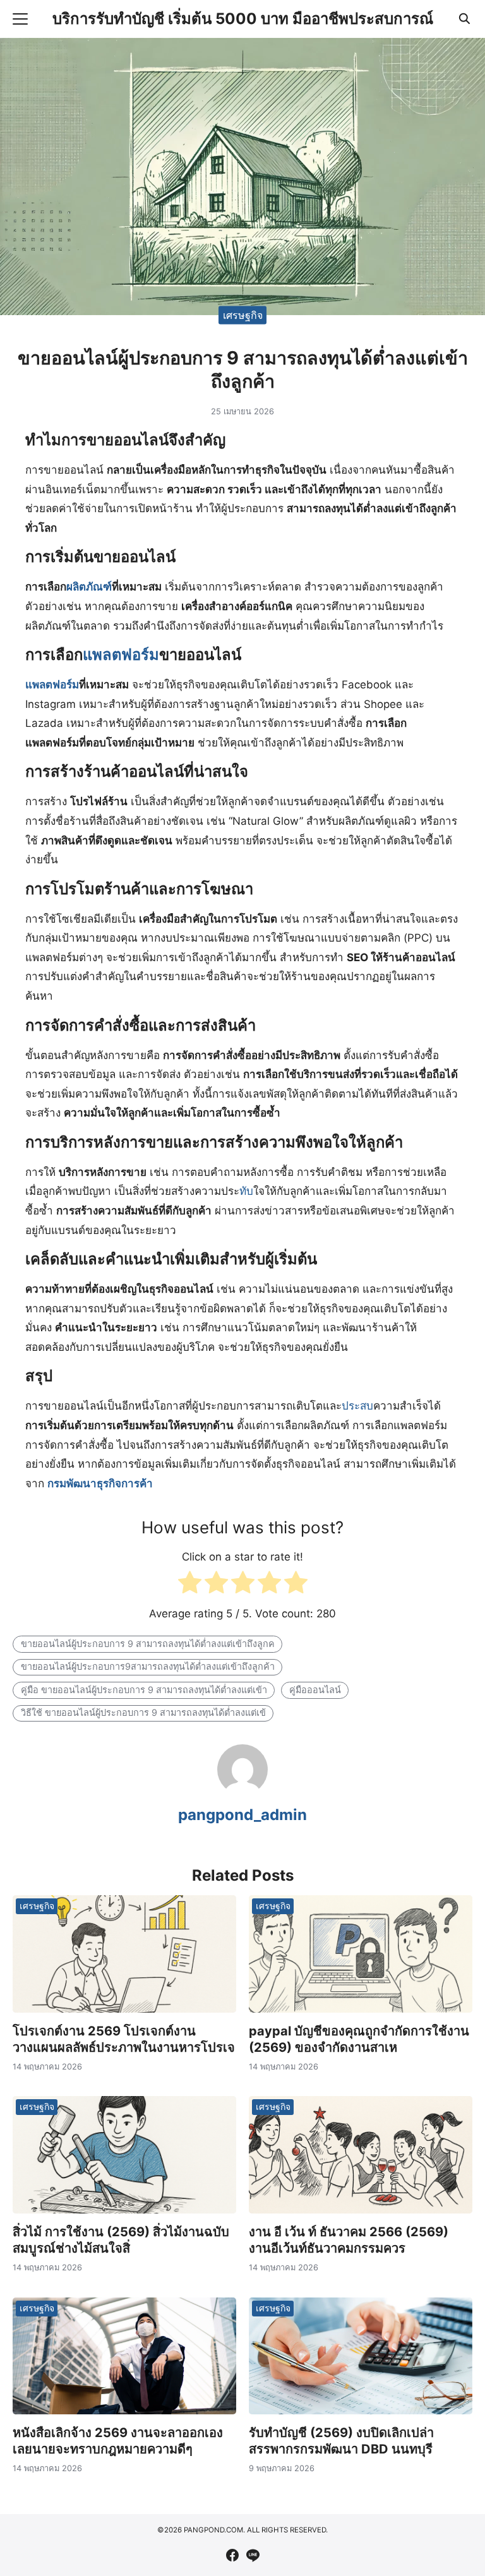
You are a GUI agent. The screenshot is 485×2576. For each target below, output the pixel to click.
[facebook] (232, 2555)
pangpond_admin (242, 1815)
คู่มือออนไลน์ (315, 1690)
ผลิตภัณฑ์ (89, 587)
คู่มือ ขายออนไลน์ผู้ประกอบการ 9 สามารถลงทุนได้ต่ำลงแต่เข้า (144, 1690)
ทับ (246, 1191)
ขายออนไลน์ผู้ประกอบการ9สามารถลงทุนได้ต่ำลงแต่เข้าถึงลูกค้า (148, 1666)
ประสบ (357, 1406)
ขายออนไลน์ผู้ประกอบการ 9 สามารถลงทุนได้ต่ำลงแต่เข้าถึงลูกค (148, 1644)
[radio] (190, 1585)
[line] (253, 2555)
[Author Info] (242, 1791)
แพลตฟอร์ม (121, 655)
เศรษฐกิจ (243, 315)
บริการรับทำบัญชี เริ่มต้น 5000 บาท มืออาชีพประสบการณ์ (243, 19)
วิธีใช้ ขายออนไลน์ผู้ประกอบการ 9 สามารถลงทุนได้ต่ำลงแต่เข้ (143, 1712)
